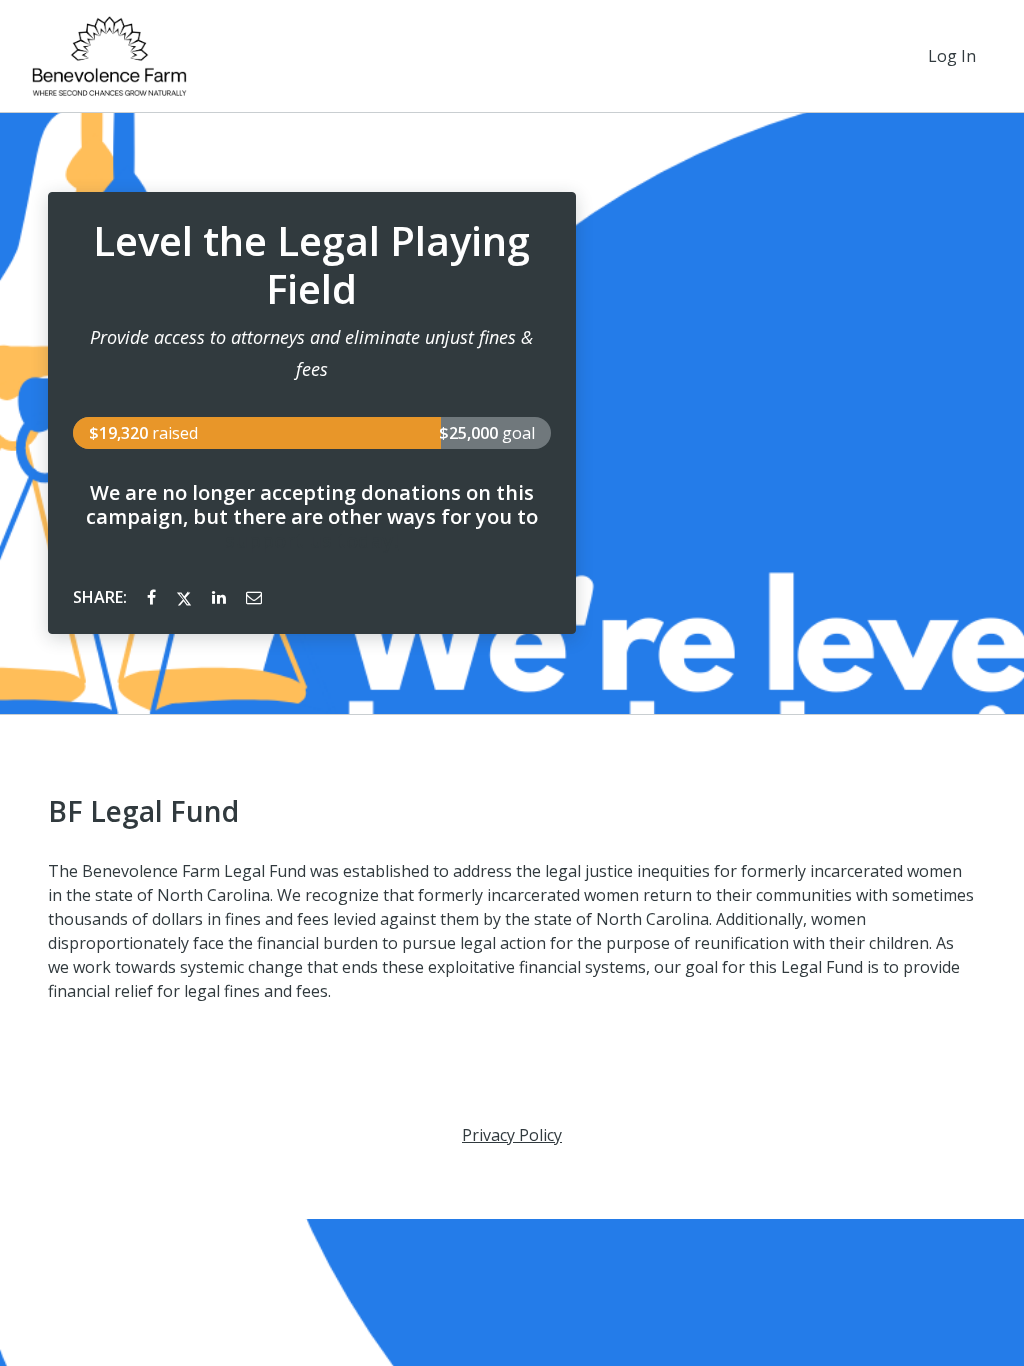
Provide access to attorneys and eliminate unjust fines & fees (311, 353)
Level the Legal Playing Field (311, 265)
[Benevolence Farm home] (109, 56)
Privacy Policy (512, 1135)
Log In (952, 56)
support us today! (312, 540)
